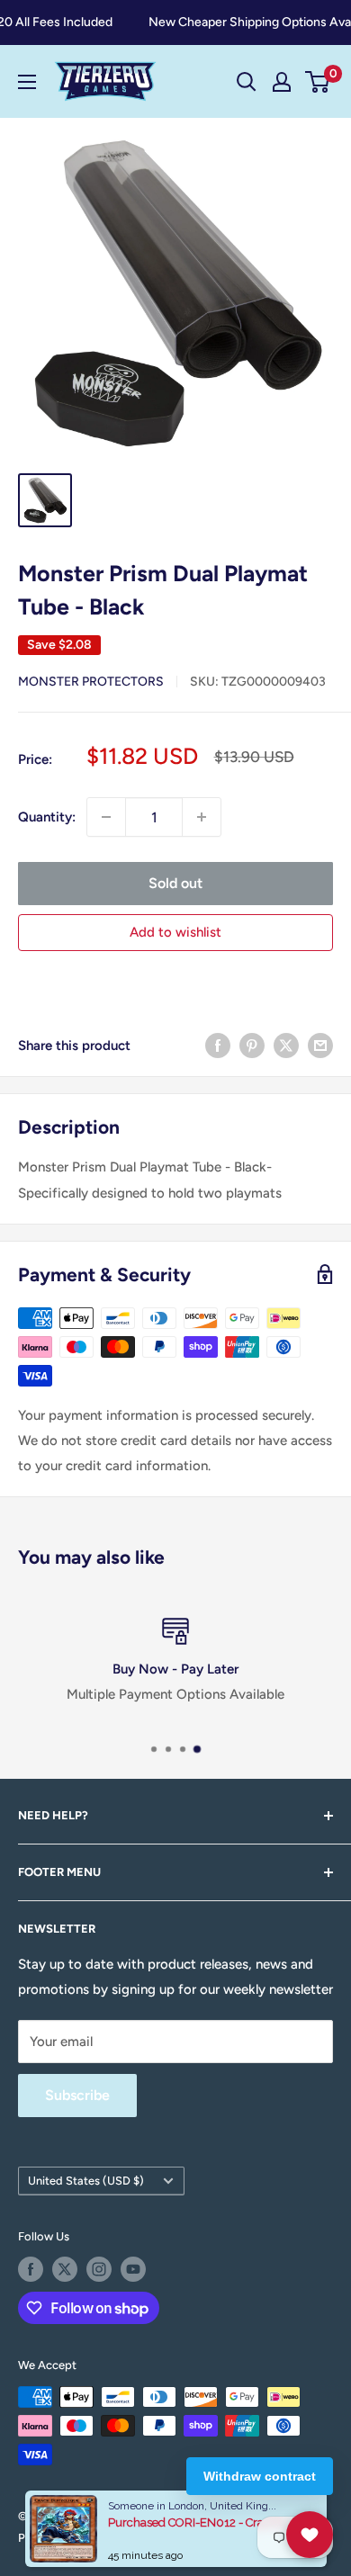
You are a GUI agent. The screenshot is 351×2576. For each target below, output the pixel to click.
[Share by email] (320, 1045)
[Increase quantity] (202, 817)
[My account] (282, 82)
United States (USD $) (86, 2181)
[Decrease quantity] (106, 817)
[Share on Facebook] (218, 1045)
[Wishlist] (310, 2535)
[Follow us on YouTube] (133, 2269)
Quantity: (47, 817)
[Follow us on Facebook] (31, 2269)
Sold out (175, 883)
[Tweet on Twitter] (286, 1045)
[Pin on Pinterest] (252, 1045)
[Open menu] (27, 82)
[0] (318, 82)
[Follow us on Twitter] (65, 2269)
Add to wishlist (175, 932)
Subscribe (77, 2095)
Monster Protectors (91, 682)
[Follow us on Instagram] (99, 2269)
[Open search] (247, 82)
